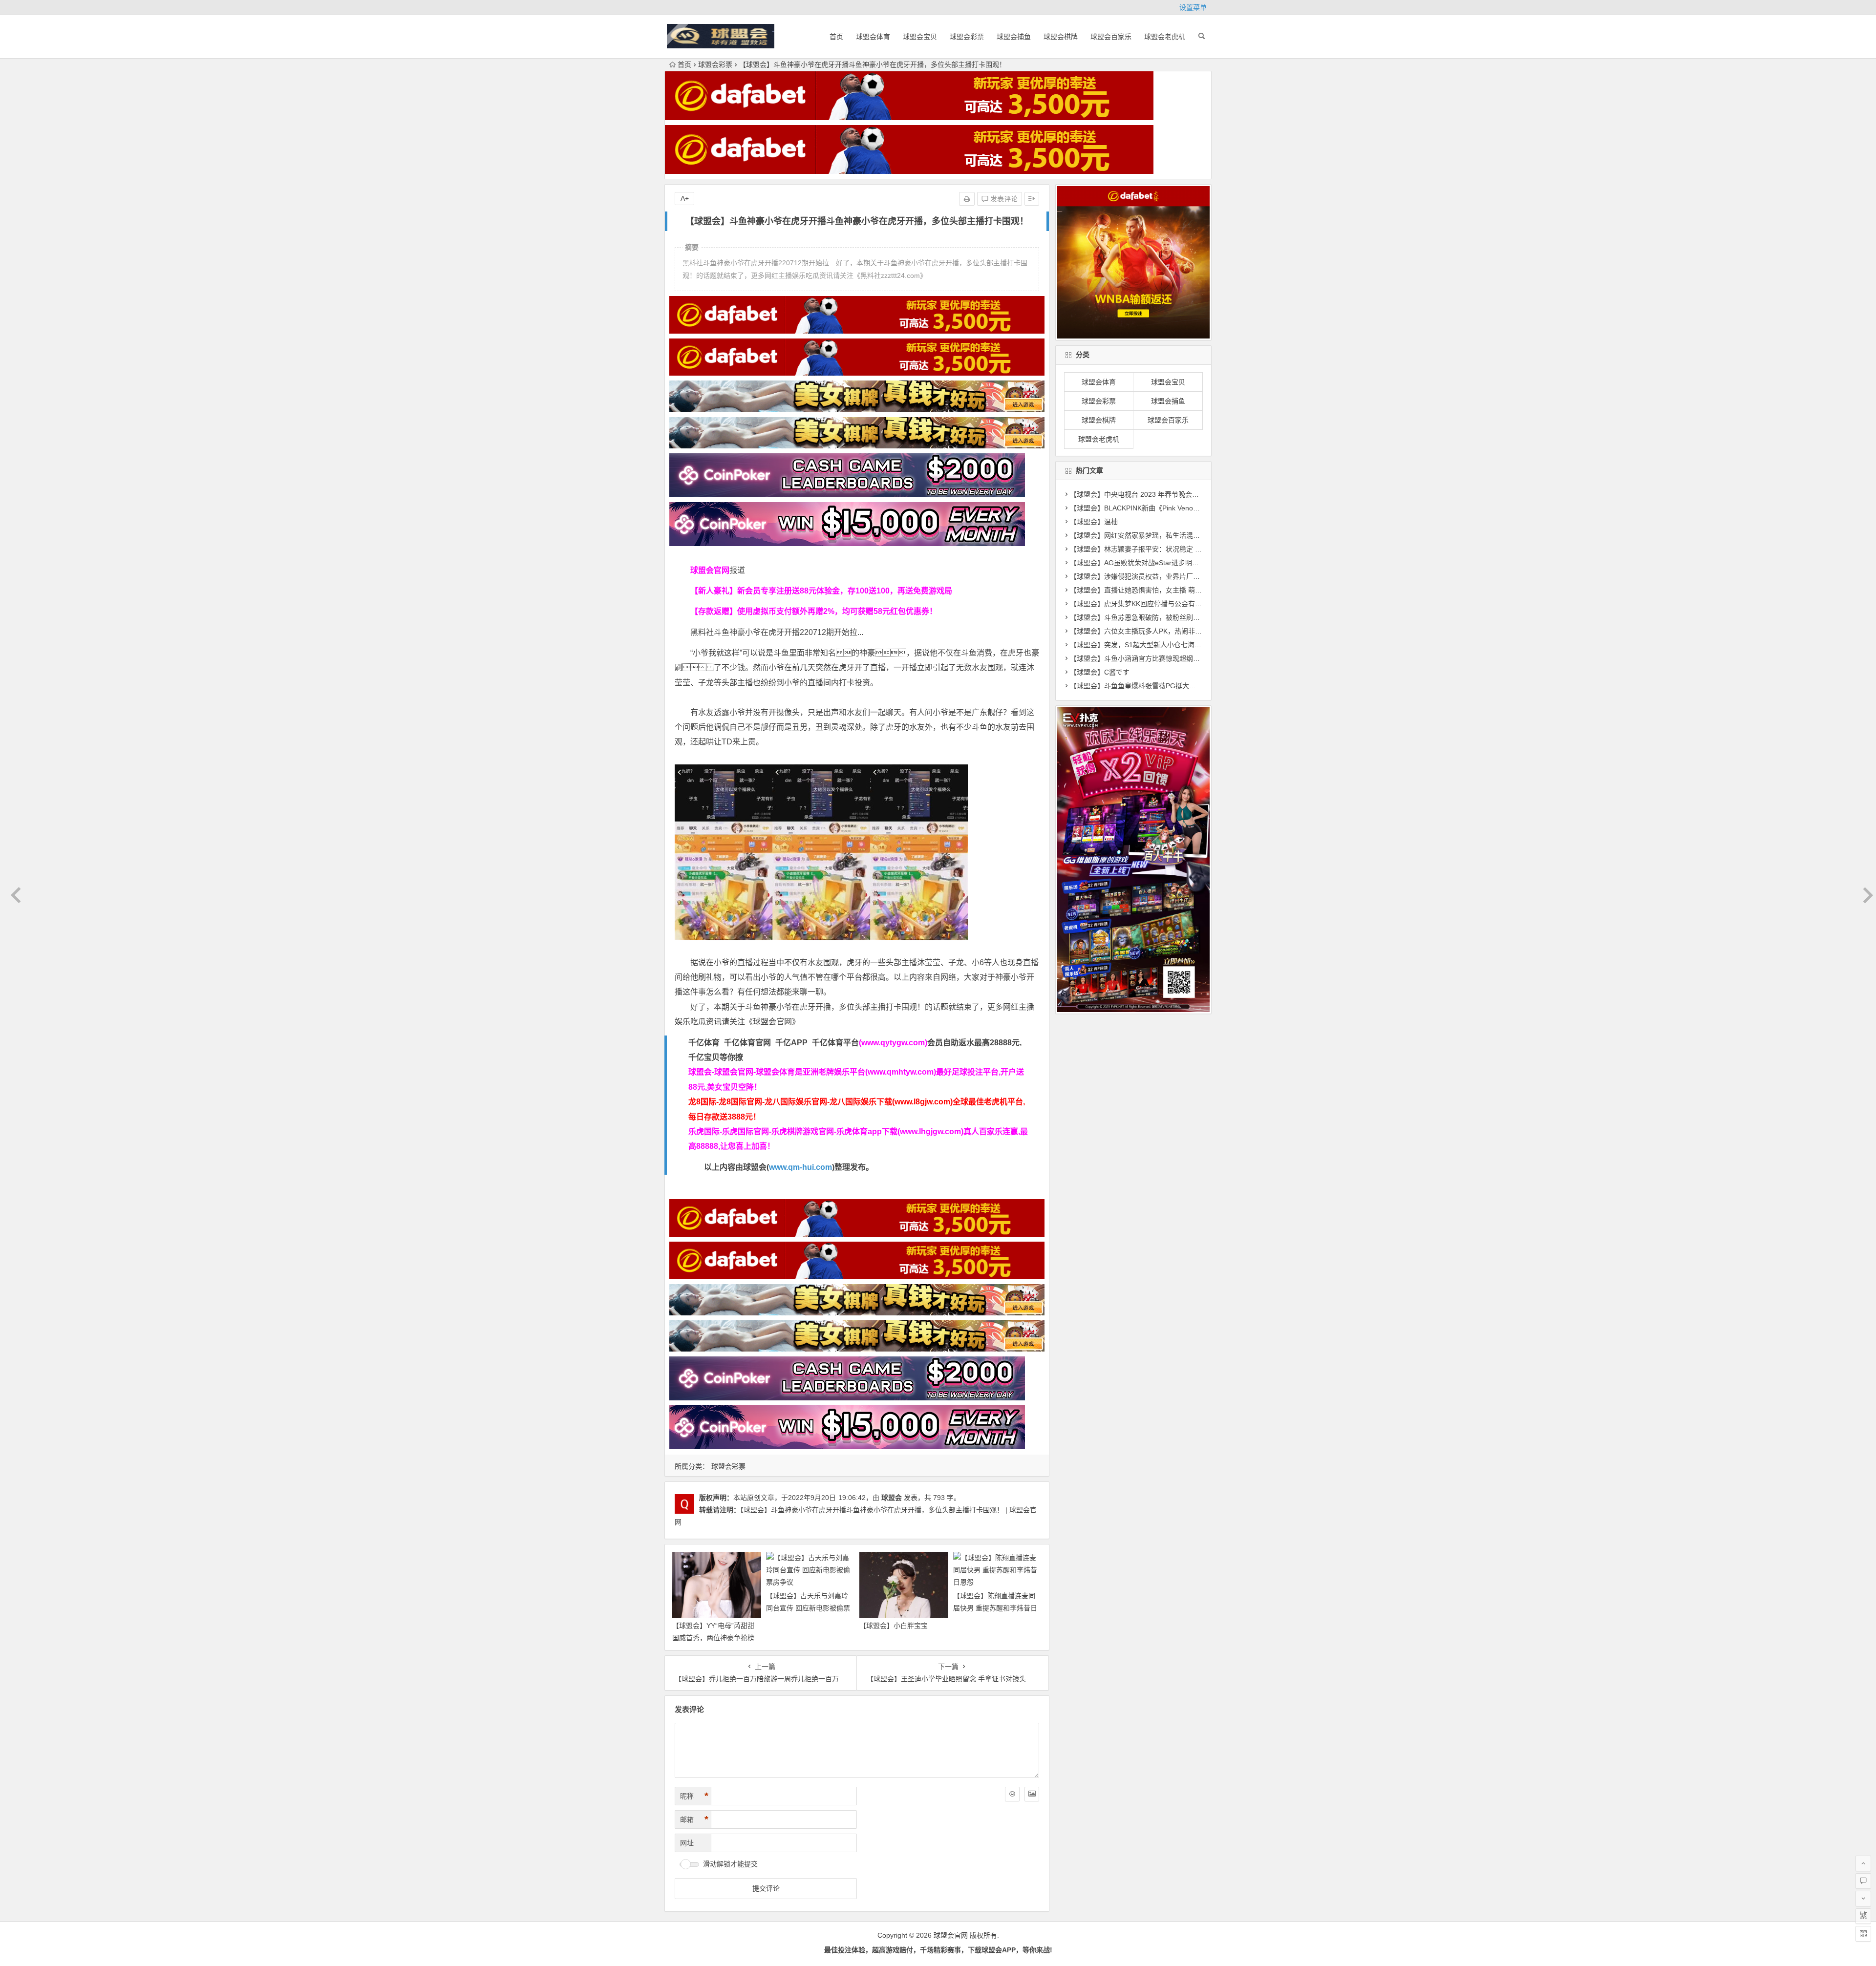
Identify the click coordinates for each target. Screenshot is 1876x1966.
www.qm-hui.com (800, 1167)
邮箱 (694, 1819)
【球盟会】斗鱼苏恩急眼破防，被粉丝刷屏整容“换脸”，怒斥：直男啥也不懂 (1185, 617)
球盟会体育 (873, 37)
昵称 (694, 1796)
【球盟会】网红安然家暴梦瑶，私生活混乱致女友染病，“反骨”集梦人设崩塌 (1185, 535)
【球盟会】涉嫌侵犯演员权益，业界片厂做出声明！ (1149, 576)
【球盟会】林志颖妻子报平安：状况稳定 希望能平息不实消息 (1163, 549)
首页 (836, 37)
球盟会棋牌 (1061, 37)
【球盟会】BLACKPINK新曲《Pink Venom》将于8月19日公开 (1164, 508)
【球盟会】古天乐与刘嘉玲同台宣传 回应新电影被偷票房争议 (808, 1608)
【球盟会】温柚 (1094, 522)
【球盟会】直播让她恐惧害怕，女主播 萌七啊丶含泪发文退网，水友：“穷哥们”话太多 (1200, 590)
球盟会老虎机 (1165, 37)
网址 (687, 1843)
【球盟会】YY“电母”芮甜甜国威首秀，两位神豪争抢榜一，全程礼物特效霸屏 (713, 1638)
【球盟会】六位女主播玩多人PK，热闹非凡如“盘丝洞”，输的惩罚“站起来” (1182, 631)
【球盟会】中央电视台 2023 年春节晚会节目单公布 (1148, 494)
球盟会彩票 (967, 37)
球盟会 (892, 1498)
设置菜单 (1193, 7)
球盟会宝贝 (920, 37)
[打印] (967, 199)
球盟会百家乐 (1111, 37)
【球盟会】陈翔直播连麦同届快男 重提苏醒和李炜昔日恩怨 (995, 1608)
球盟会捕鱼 (1014, 37)
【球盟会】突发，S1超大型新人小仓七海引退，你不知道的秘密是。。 (1175, 645)
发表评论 (1003, 199)
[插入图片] (1032, 1794)
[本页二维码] (1863, 1934)
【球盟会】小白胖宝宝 (894, 1626)
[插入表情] (1012, 1794)
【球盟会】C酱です (1100, 672)
